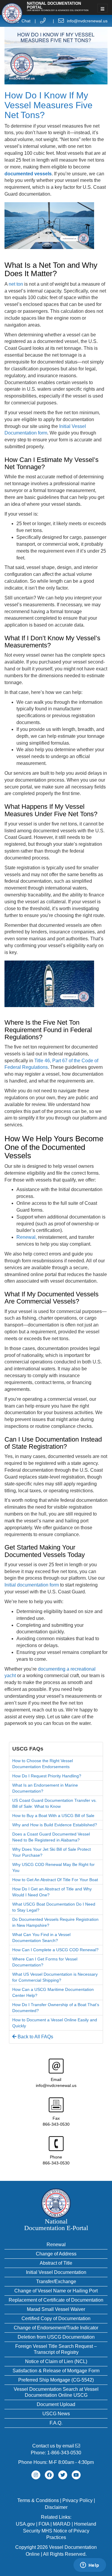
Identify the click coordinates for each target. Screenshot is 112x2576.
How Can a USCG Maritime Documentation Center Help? (53, 1992)
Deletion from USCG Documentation (56, 2337)
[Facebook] (49, 2475)
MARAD (62, 2524)
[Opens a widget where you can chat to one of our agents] (90, 2566)
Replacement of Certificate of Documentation (56, 2300)
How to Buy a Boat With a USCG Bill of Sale (53, 1816)
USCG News (56, 2414)
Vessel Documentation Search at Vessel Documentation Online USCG (56, 2392)
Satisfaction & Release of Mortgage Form (56, 2371)
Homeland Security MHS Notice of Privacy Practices (60, 2531)
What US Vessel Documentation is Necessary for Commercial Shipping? (55, 1977)
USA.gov (25, 2524)
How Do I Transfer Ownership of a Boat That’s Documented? (56, 2008)
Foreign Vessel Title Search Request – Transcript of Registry (56, 2349)
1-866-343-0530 (64, 2453)
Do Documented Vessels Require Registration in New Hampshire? (55, 1922)
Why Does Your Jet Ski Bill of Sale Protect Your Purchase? (52, 1852)
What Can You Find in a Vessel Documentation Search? (41, 1938)
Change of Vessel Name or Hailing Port (56, 2291)
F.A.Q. (56, 2423)
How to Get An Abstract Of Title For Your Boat (55, 1880)
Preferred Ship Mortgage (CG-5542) (56, 2380)
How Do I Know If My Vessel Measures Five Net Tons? (49, 105)
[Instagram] (36, 2475)
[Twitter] (63, 2475)
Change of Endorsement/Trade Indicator (56, 2328)
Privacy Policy (78, 2500)
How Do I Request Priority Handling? (47, 1776)
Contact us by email (54, 2446)
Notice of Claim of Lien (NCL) (56, 2361)
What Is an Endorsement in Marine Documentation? (45, 1788)
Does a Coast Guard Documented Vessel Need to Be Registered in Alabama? (51, 1837)
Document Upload (56, 2404)
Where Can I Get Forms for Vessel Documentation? (45, 1962)
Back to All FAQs (35, 2037)
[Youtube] (76, 2475)
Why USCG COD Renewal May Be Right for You (53, 1867)
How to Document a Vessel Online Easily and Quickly (55, 2023)
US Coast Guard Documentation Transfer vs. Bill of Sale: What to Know (55, 1803)
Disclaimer (56, 2507)
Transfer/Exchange (56, 2282)
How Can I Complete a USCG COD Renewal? (55, 1950)
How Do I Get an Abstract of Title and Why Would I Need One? (52, 1892)
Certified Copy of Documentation (56, 2318)
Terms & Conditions (38, 2500)
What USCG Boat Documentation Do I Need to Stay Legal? (54, 1907)
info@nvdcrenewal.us (87, 21)
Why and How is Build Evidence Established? (55, 1825)
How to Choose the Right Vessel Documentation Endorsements (43, 1764)
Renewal (56, 2245)
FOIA (44, 2524)
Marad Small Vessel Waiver (56, 2309)
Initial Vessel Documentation (56, 2272)
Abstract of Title (56, 2263)
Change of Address (56, 2254)
